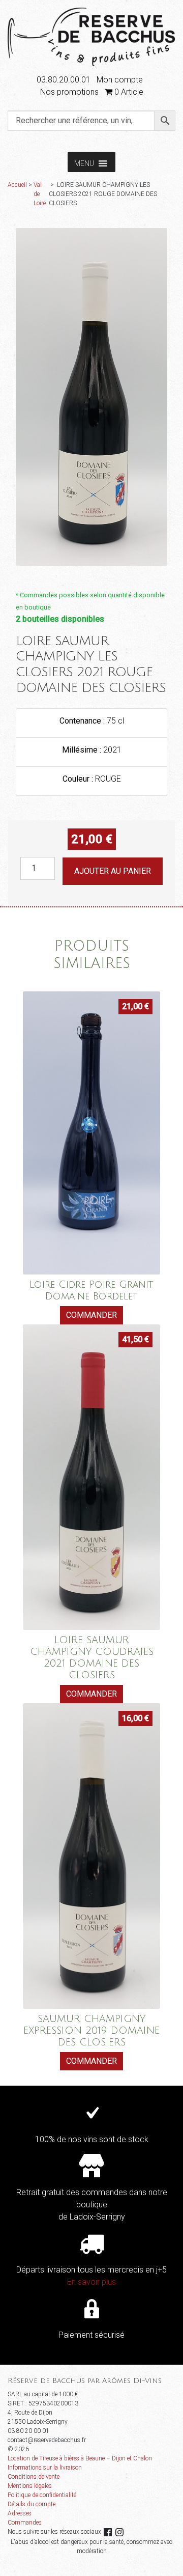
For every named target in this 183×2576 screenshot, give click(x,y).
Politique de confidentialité (42, 2495)
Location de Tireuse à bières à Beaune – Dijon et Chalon (80, 2458)
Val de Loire (40, 194)
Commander (91, 1315)
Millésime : (83, 750)
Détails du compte (32, 2504)
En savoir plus (91, 2282)
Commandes (25, 2523)
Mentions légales (30, 2486)
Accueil (17, 185)
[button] (84, 162)
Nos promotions (69, 92)
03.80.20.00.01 (64, 80)
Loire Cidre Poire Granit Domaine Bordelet (91, 1290)
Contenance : (83, 721)
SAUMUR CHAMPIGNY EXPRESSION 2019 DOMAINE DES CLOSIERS (91, 2030)
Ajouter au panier (113, 871)
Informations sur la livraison (45, 2468)
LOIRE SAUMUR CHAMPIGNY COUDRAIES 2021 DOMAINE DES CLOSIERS (92, 1657)
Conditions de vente (34, 2477)
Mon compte (120, 80)
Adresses (20, 2513)
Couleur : (79, 779)
